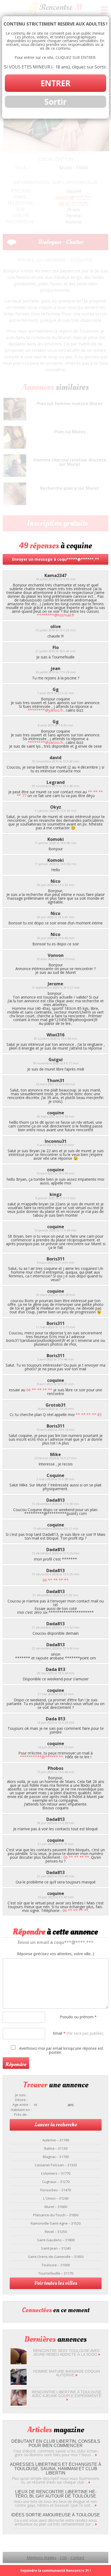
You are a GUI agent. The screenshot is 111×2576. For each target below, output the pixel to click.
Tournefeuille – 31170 (56, 2273)
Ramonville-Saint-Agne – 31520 (56, 2223)
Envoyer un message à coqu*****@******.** (56, 559)
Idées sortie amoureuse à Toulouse (56, 2515)
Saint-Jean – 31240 (56, 2248)
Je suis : (21, 2095)
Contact (77, 2558)
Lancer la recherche (56, 2125)
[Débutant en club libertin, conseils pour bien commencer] (96, 2455)
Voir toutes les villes (56, 2283)
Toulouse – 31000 (56, 2265)
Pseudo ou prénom (78, 2017)
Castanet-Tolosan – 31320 (56, 2165)
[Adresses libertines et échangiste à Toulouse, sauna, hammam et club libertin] (89, 2482)
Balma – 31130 (56, 2148)
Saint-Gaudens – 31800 (56, 2240)
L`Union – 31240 (56, 2198)
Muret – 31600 (56, 2207)
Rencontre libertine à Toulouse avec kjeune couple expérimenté (67, 2394)
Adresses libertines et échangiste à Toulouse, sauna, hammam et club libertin (56, 2469)
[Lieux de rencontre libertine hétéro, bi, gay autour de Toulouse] (96, 2505)
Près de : (21, 2115)
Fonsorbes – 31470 (56, 2190)
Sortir (55, 102)
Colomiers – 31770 (56, 2173)
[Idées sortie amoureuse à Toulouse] (96, 2524)
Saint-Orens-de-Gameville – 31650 (56, 2257)
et (36, 2105)
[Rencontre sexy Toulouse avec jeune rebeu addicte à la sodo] (19, 2363)
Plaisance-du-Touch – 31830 (56, 2215)
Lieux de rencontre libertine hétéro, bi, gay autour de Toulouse (56, 2494)
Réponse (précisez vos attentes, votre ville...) (56, 1954)
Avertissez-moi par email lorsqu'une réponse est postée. (61, 2050)
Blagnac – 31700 (56, 2157)
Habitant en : (21, 2110)
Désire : (21, 2100)
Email (78, 2033)
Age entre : (21, 2105)
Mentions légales (41, 2558)
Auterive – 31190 (56, 2140)
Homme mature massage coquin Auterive (67, 2373)
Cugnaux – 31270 (56, 2182)
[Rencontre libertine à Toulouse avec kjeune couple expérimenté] (19, 2404)
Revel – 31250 (56, 2232)
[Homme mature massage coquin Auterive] (19, 2384)
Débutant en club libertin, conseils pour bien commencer (56, 2443)
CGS (63, 2558)
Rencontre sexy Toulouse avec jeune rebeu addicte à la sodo (67, 2352)
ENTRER (55, 83)
